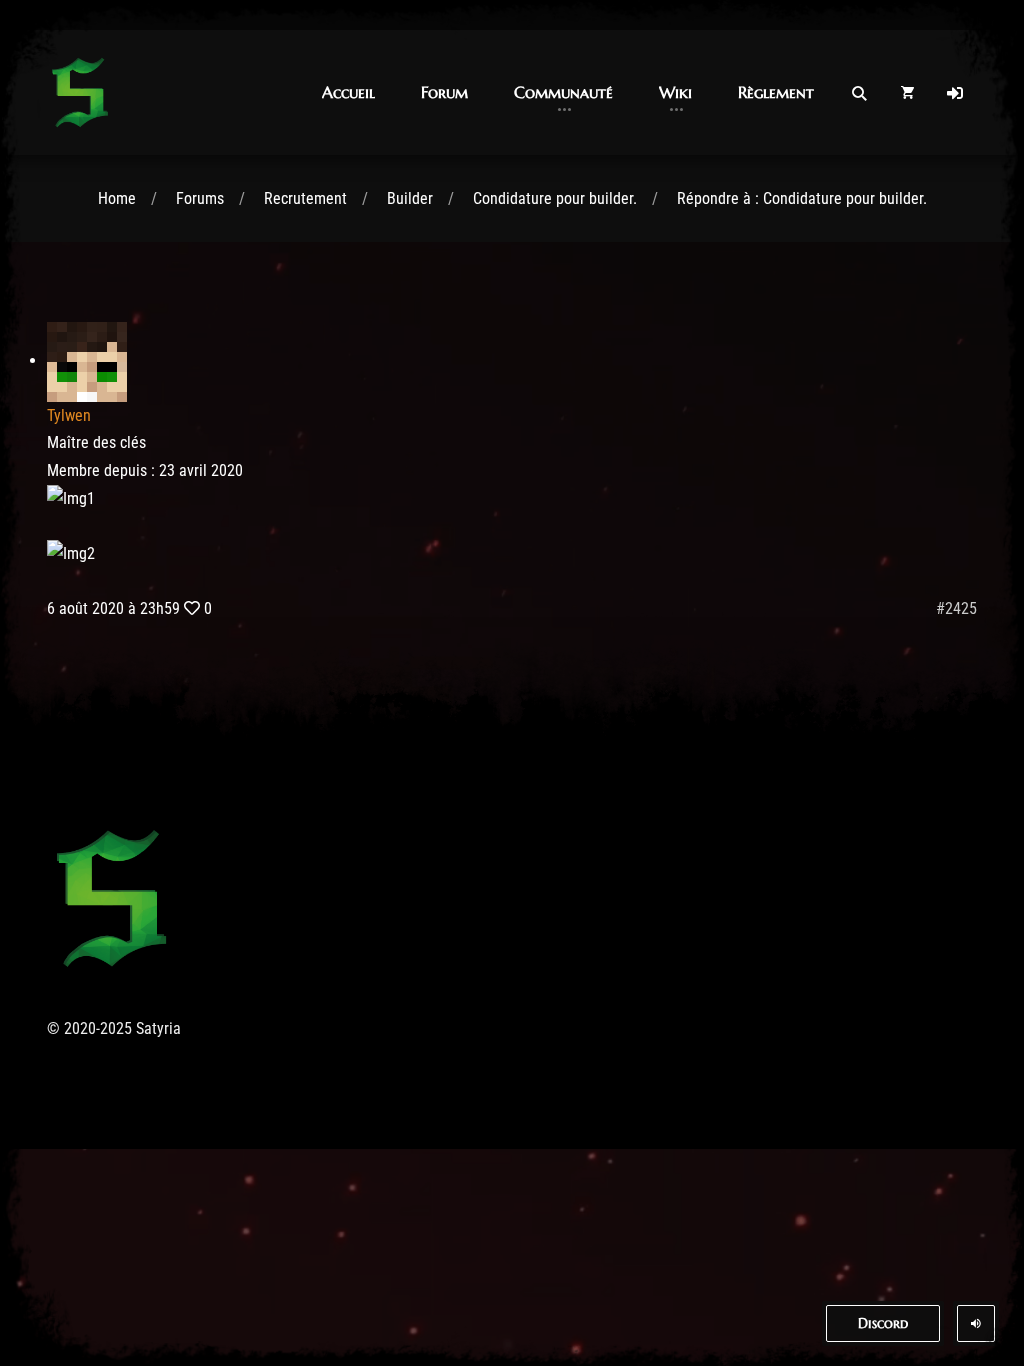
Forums (200, 198)
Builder (410, 198)
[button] (348, 92)
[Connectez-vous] (955, 93)
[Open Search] (859, 93)
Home (117, 198)
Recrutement (305, 198)
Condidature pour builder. (555, 198)
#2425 (956, 608)
